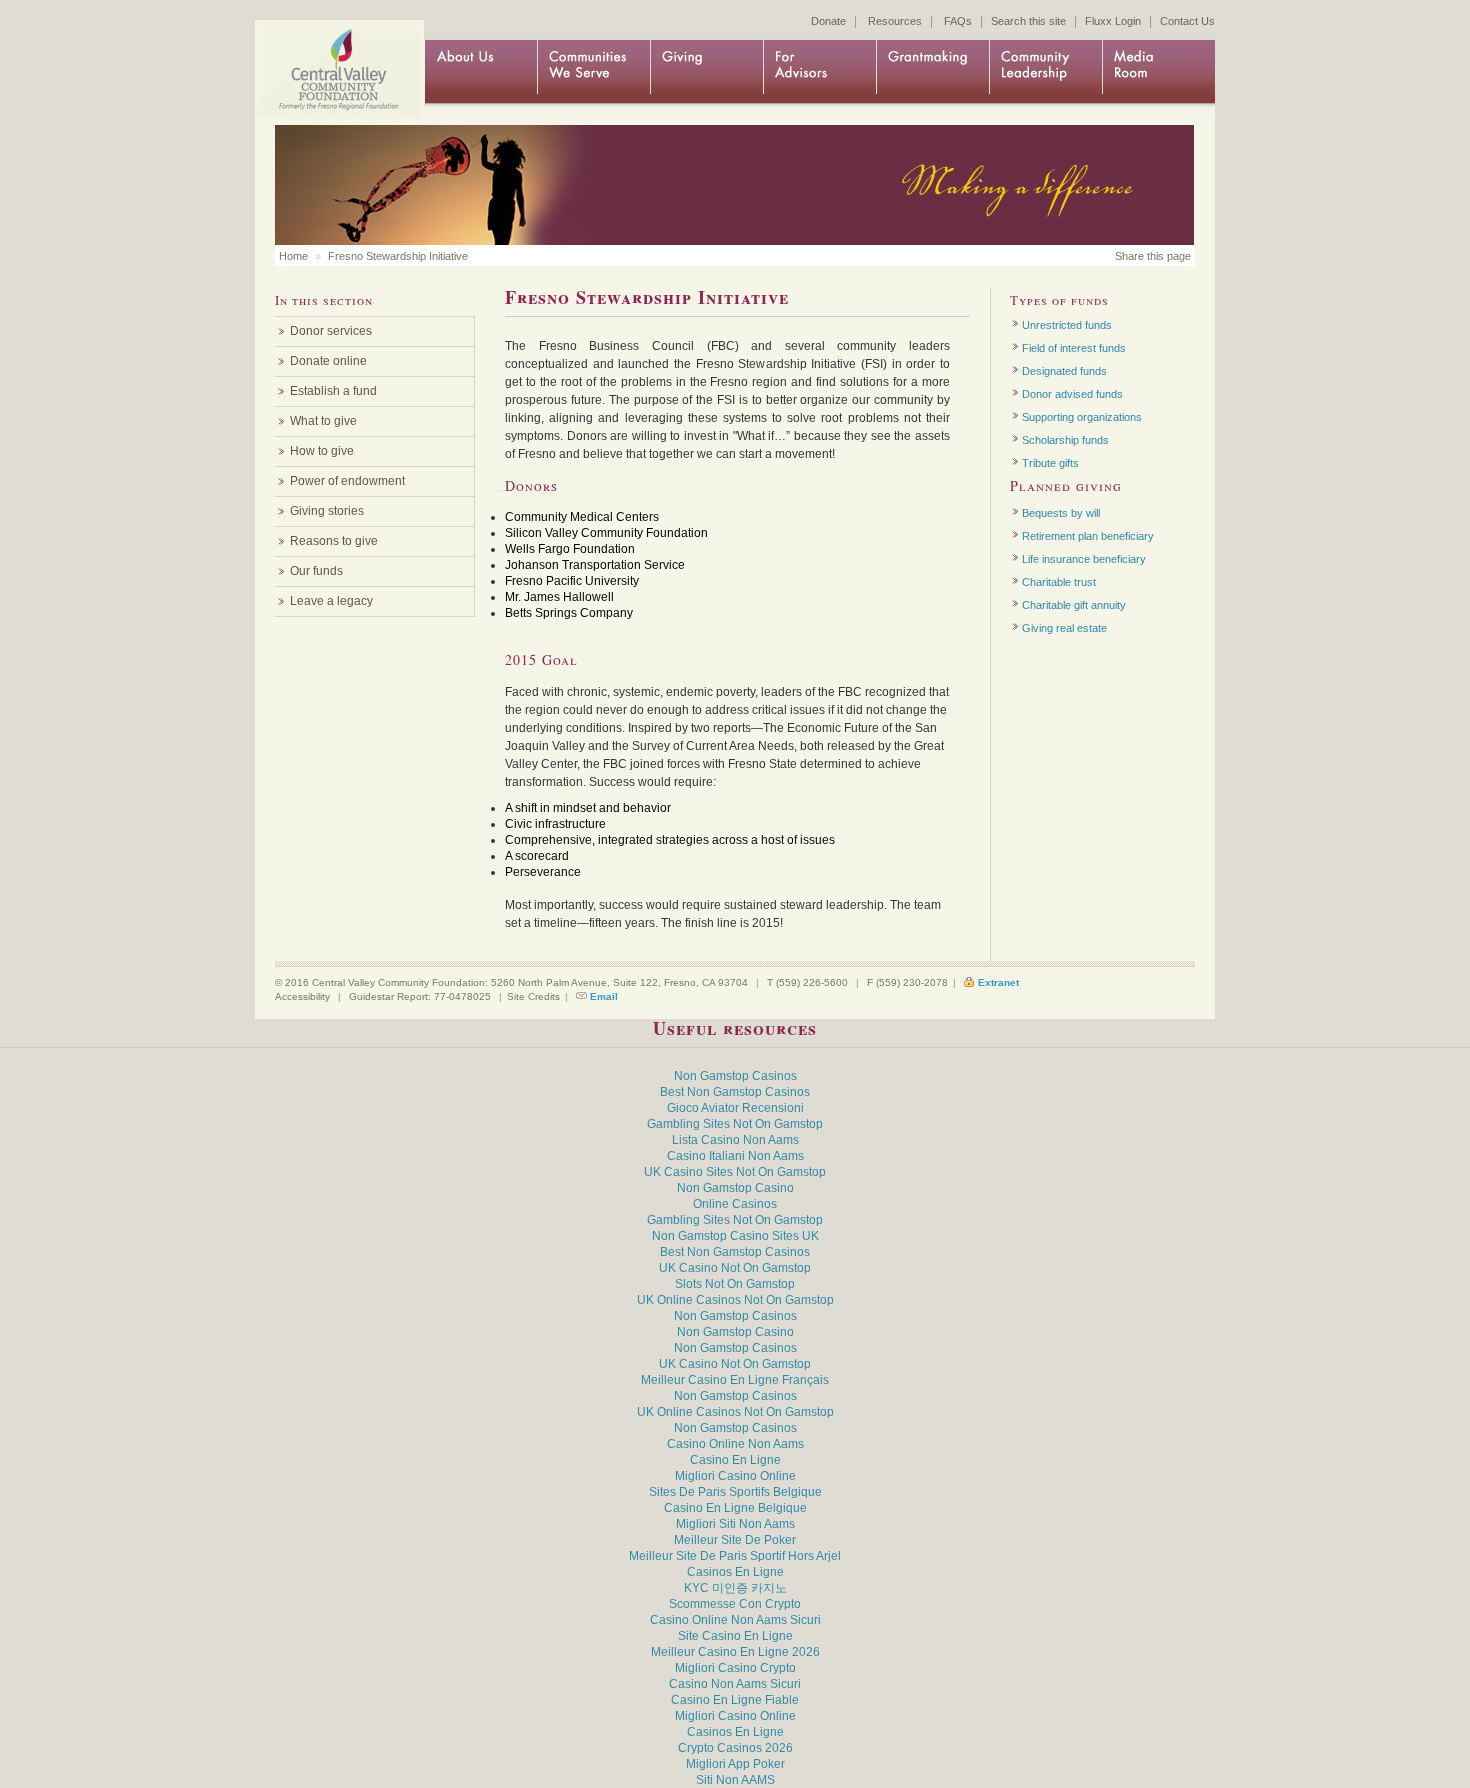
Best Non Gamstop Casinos (735, 1092)
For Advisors (819, 72)
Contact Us (1187, 21)
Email (604, 996)
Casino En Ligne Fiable (735, 1700)
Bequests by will (1061, 513)
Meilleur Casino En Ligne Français (735, 1380)
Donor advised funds (1072, 394)
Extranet (998, 982)
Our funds (316, 571)
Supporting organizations (1082, 417)
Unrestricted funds (1067, 325)
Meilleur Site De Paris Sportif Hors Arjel (735, 1556)
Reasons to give (334, 541)
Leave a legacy (331, 601)
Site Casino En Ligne (735, 1636)
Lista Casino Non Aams (735, 1140)
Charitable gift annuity (1074, 605)
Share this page (1153, 256)
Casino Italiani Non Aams (735, 1156)
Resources (895, 21)
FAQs (958, 21)
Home (335, 52)
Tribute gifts (1050, 463)
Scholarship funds (1065, 440)
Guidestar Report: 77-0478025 (420, 996)
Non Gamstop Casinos (735, 1076)
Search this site (1028, 21)
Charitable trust (1059, 582)
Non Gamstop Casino (735, 1188)
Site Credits (533, 996)
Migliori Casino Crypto (735, 1668)
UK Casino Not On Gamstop (735, 1268)
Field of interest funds (1074, 348)
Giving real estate (1064, 628)
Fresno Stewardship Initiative (398, 256)
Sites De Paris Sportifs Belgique (735, 1492)
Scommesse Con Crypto (735, 1604)
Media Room (1158, 72)
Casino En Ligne (735, 1460)
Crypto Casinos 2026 (735, 1748)
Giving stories (327, 511)
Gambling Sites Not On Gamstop (735, 1124)
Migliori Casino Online (735, 1476)
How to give (322, 451)
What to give (323, 421)
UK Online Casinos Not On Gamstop (735, 1300)
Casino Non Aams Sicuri (735, 1684)
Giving (706, 72)
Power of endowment (347, 481)
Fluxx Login (1113, 21)
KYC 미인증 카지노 (735, 1588)
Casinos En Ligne (735, 1572)
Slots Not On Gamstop (735, 1284)
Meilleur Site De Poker (735, 1540)
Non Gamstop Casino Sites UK (735, 1236)
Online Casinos (735, 1204)
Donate (828, 21)
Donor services (331, 331)
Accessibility (302, 996)
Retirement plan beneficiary (1088, 536)
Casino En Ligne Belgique (735, 1508)
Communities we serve (593, 72)
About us (480, 72)
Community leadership (1045, 72)
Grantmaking (932, 72)
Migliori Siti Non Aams (735, 1524)
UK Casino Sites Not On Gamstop (735, 1172)
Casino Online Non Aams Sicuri (735, 1620)
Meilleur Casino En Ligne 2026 (735, 1652)
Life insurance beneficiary (1084, 559)
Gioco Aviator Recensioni (735, 1108)
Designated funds (1064, 371)
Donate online (328, 361)
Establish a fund (333, 391)
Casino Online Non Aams (735, 1444)
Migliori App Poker (735, 1764)
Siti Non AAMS (735, 1780)
